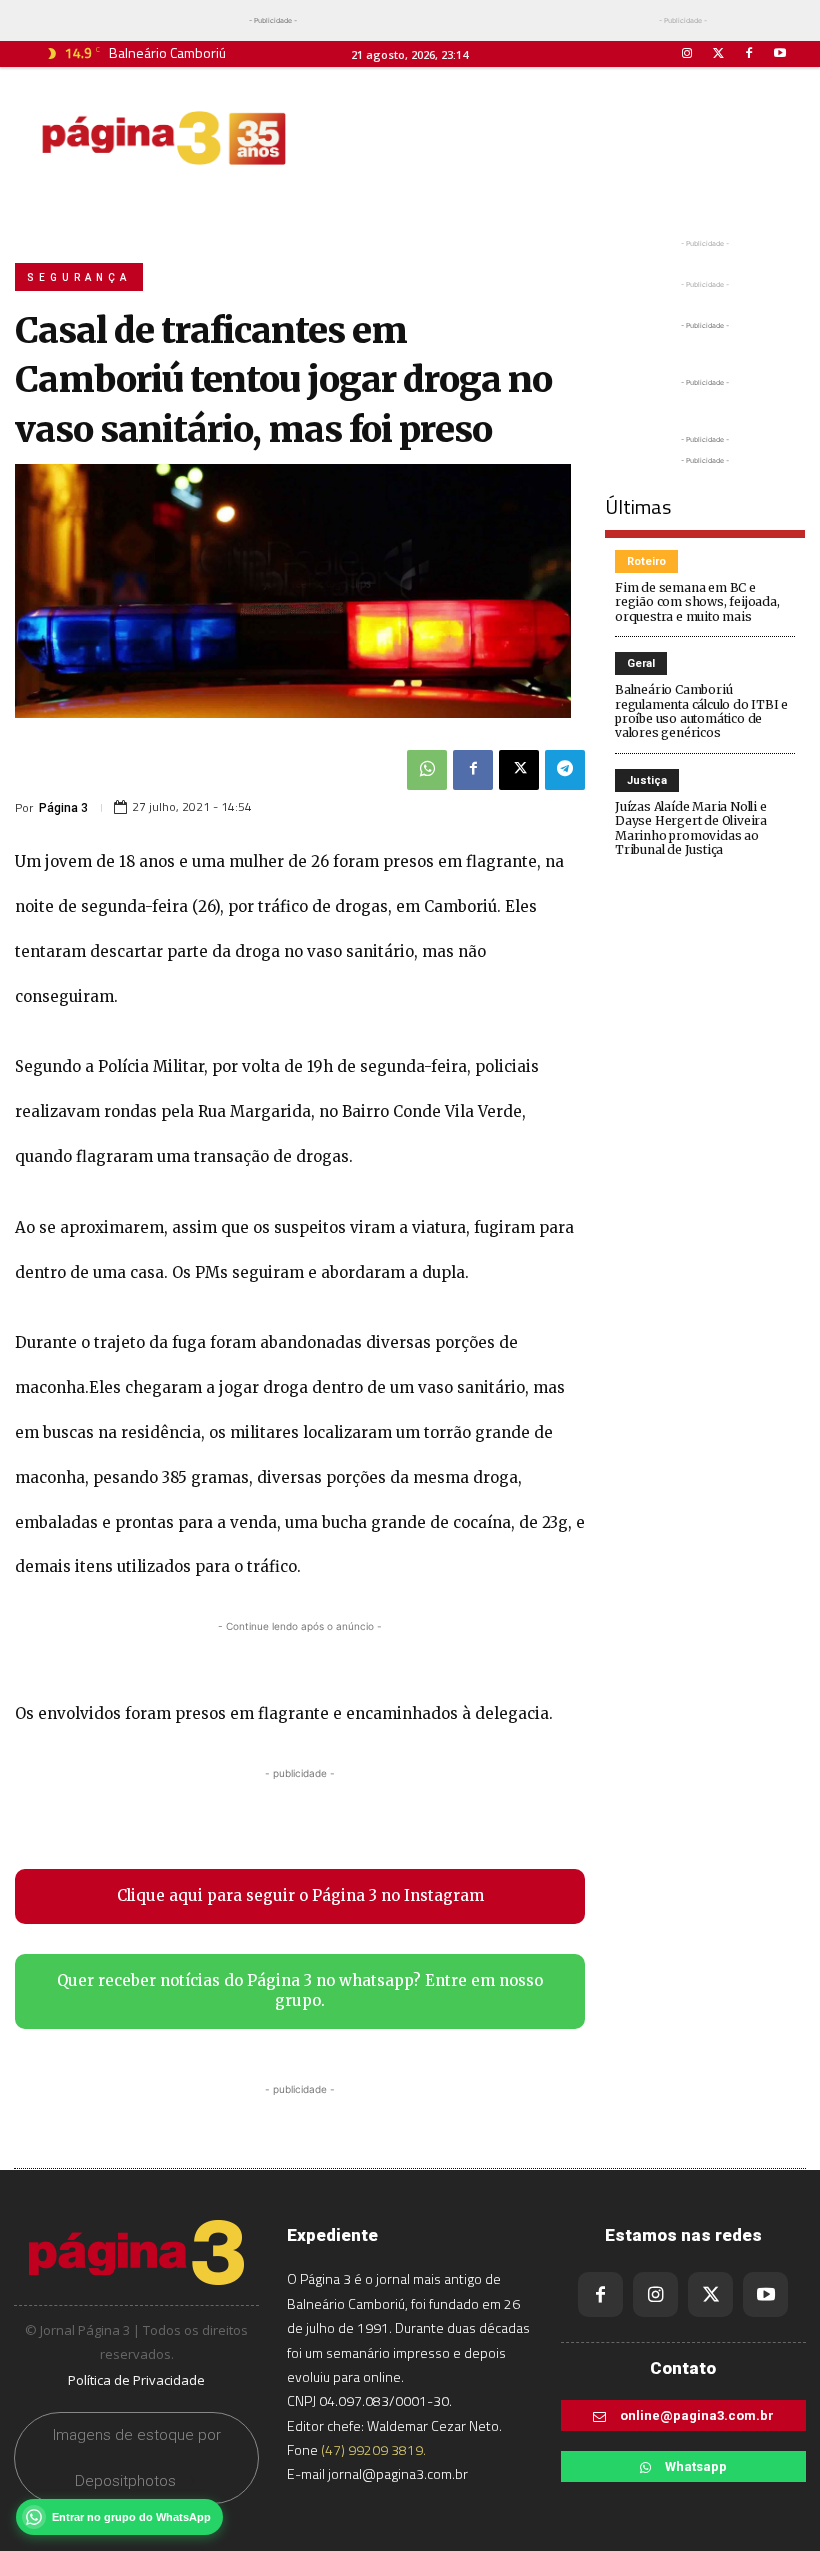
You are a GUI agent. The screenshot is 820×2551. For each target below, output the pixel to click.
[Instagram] (686, 53)
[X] (519, 770)
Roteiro (646, 561)
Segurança (79, 277)
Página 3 (63, 808)
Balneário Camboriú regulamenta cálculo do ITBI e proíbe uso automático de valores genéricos (701, 711)
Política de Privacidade (136, 2380)
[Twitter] (717, 53)
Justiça (647, 780)
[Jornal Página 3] (164, 138)
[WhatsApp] (427, 770)
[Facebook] (749, 53)
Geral (641, 663)
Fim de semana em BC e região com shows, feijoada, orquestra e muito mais (697, 602)
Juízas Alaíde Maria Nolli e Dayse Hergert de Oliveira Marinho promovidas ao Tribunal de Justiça (691, 828)
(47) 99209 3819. (373, 2449)
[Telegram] (565, 770)
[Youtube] (780, 53)
